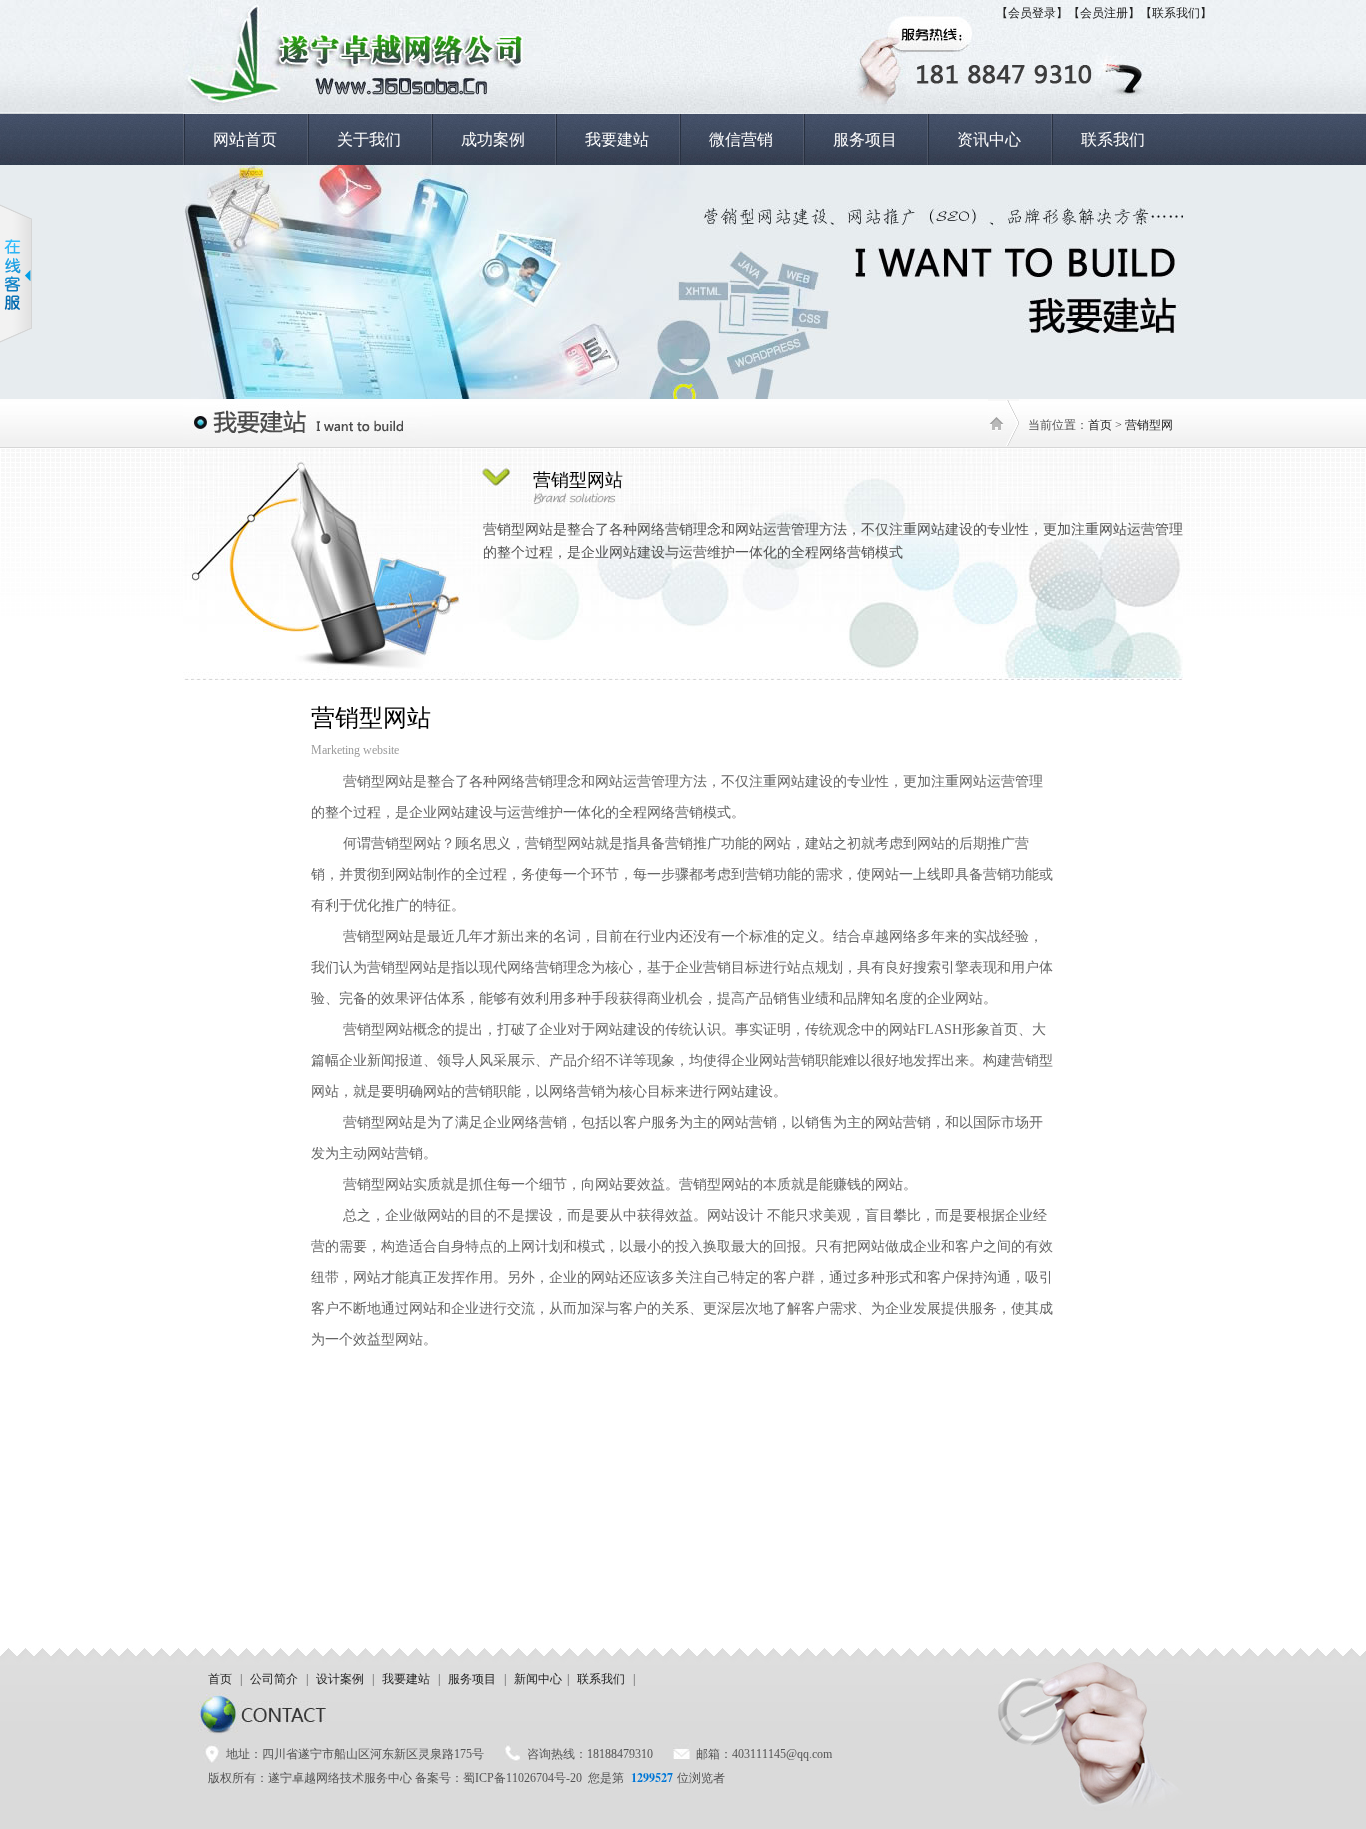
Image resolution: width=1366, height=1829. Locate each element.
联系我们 (1113, 139)
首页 (1100, 425)
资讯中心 (989, 139)
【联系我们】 (1176, 13)
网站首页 (245, 139)
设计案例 (340, 1679)
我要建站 (617, 139)
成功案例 (493, 139)
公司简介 (274, 1679)
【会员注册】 (1104, 13)
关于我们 (369, 139)
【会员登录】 (1032, 13)
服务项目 (865, 139)
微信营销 (741, 139)
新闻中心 (538, 1679)
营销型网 (1149, 425)
